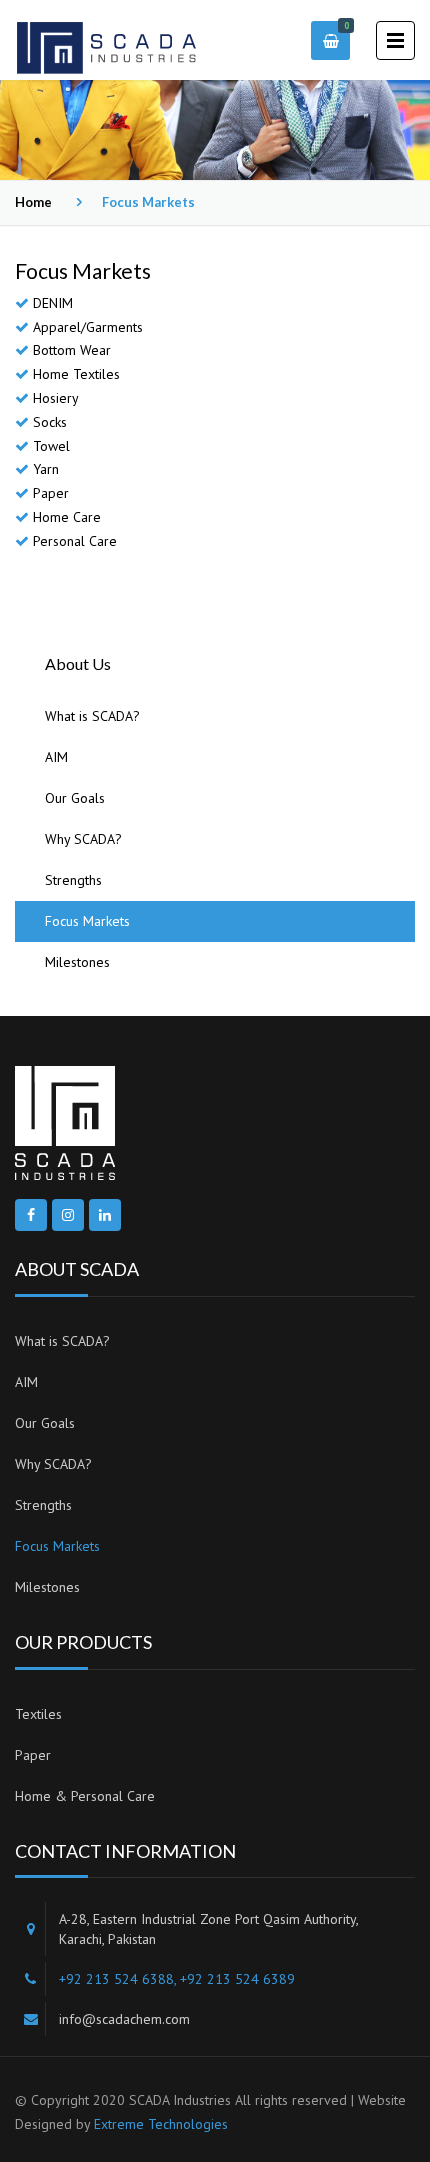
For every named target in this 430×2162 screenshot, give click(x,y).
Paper (33, 1755)
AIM (56, 757)
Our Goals (75, 798)
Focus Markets (87, 921)
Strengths (73, 880)
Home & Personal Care (85, 1796)
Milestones (77, 962)
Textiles (38, 1714)
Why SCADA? (83, 839)
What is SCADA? (92, 716)
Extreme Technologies (161, 2124)
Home (33, 202)
